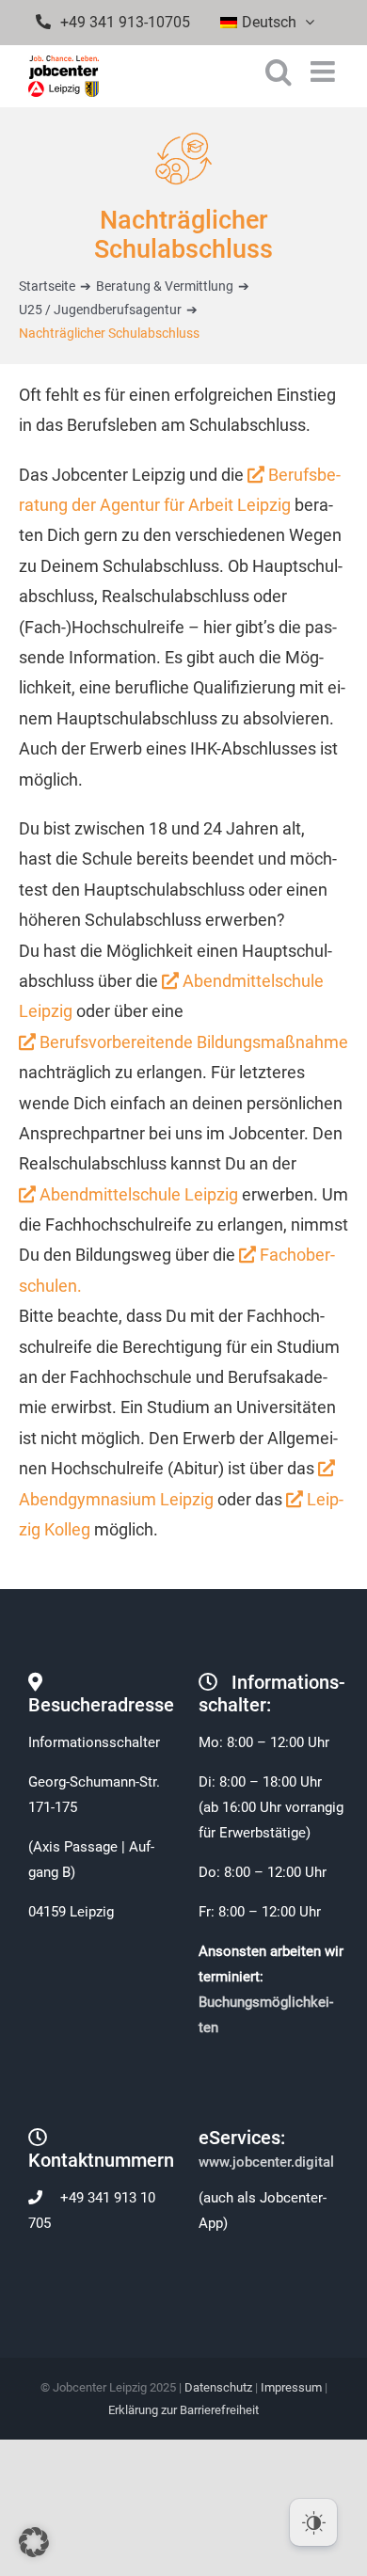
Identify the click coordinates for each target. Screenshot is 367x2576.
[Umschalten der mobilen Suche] (279, 72)
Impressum (291, 2387)
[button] (34, 2542)
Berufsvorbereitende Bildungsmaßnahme (192, 1042)
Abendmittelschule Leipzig (137, 1194)
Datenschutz (218, 2387)
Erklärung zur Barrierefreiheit (183, 2410)
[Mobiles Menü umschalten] (325, 72)
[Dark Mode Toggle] (313, 2522)
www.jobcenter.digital (268, 2162)
